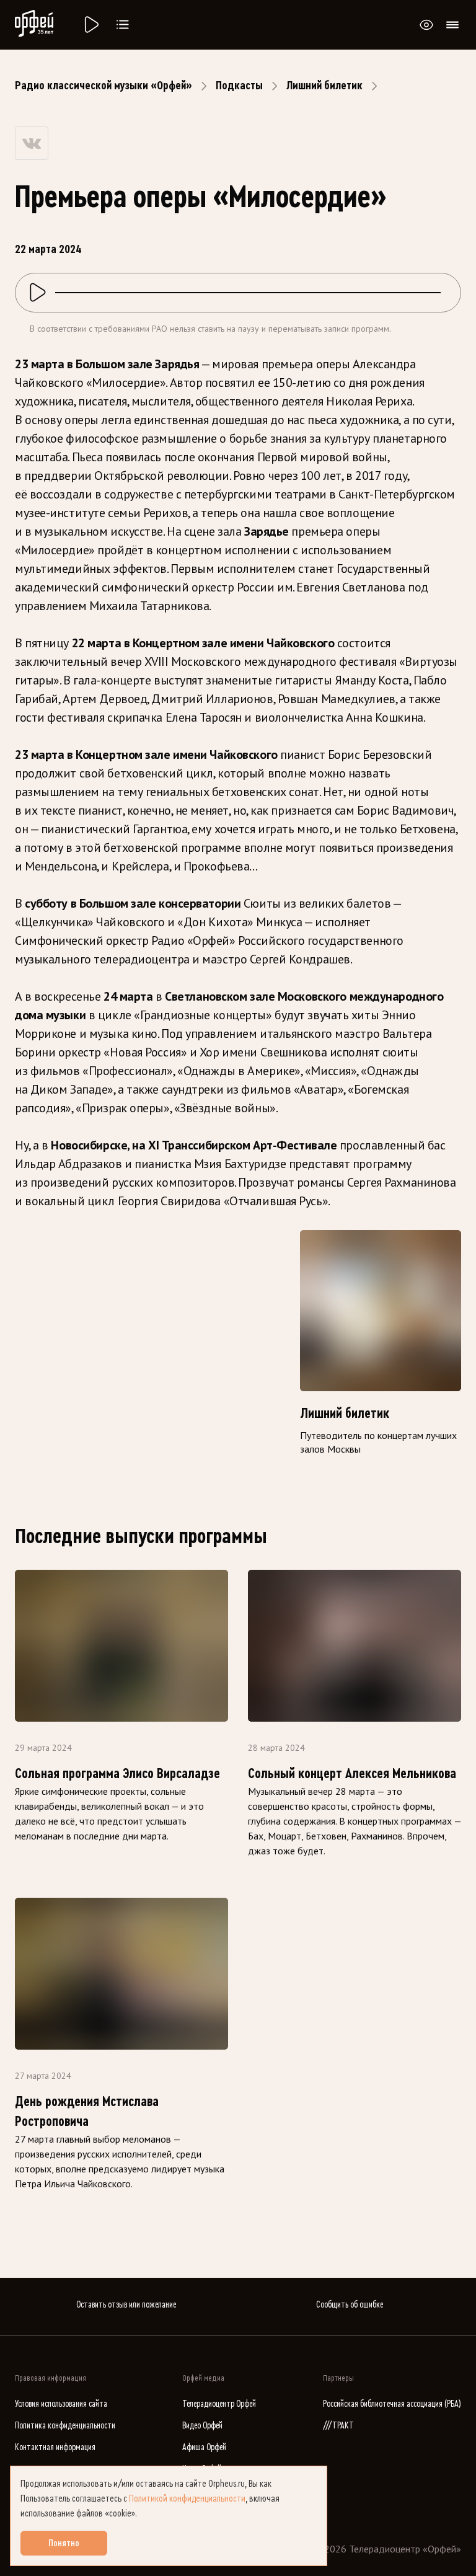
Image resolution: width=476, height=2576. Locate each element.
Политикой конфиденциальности (187, 2499)
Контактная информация (55, 2447)
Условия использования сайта (61, 2404)
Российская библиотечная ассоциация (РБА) (392, 2404)
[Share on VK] (32, 143)
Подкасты (239, 86)
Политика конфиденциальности (65, 2426)
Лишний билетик (324, 86)
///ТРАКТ (338, 2426)
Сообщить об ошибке (350, 2305)
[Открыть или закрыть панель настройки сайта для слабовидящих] (426, 25)
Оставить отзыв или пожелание (126, 2305)
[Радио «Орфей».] (90, 25)
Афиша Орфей (204, 2447)
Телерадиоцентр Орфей (219, 2404)
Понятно (64, 2543)
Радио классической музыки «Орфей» (104, 86)
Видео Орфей (202, 2426)
